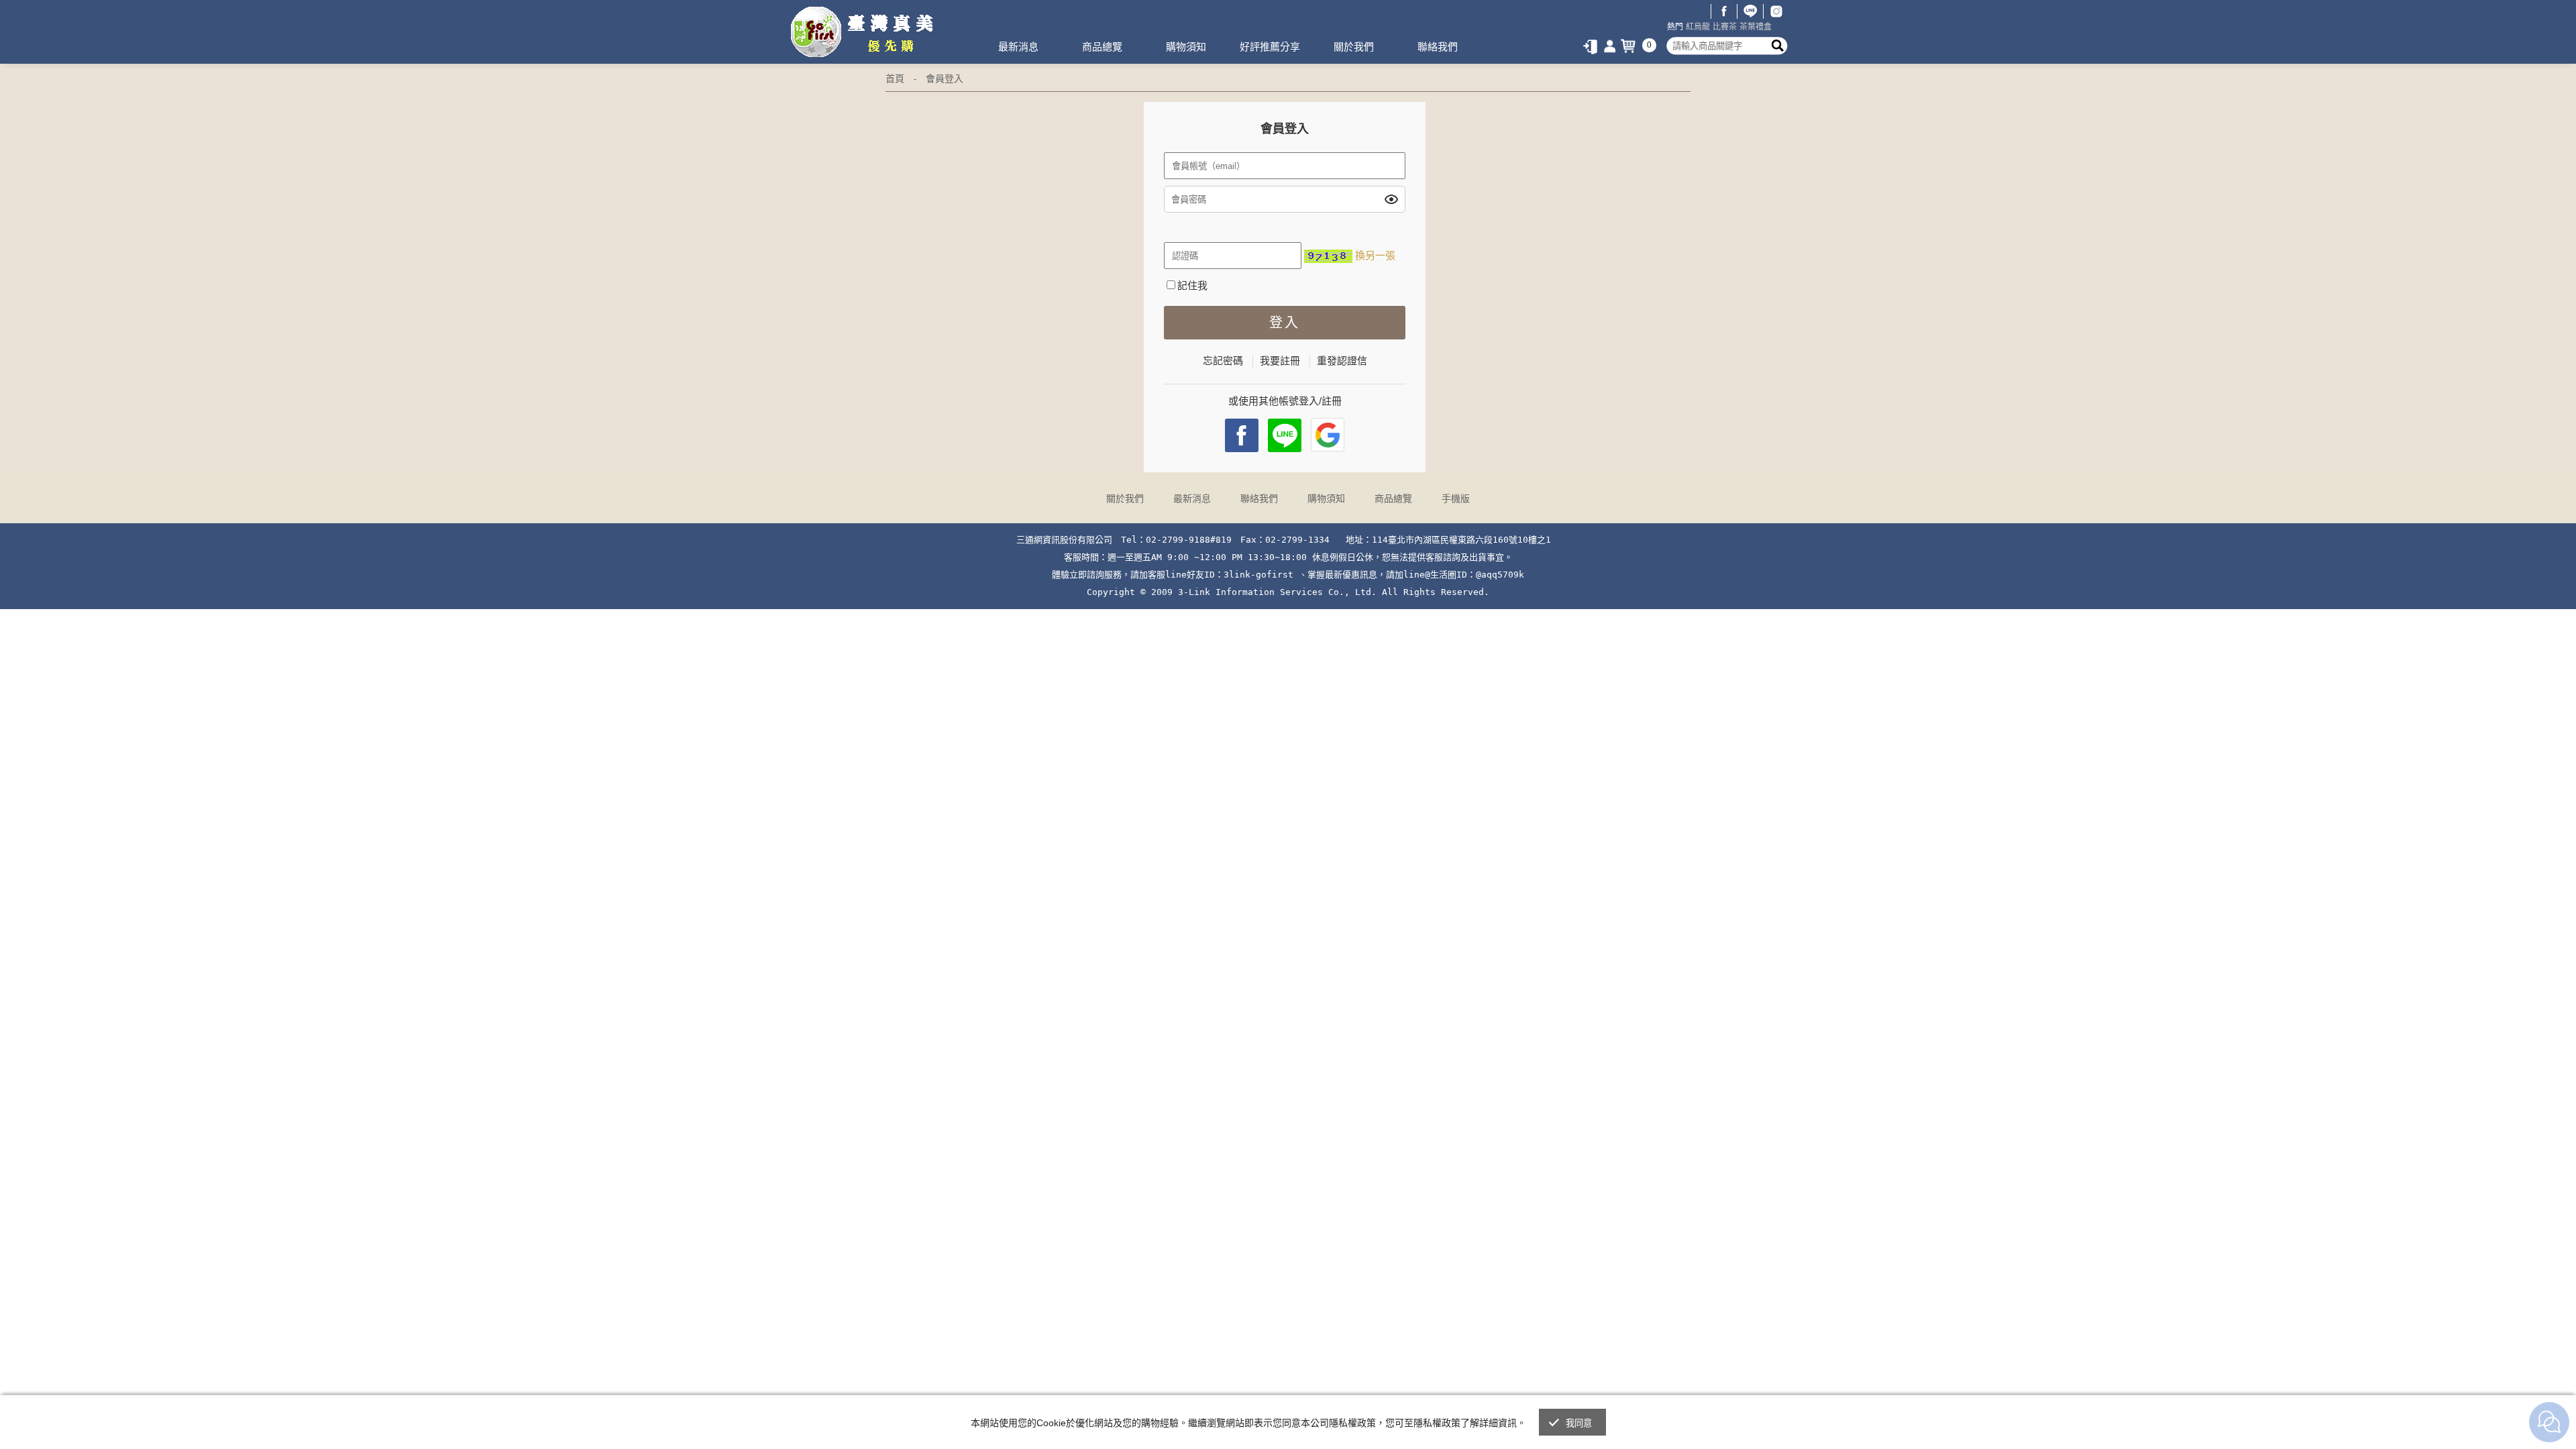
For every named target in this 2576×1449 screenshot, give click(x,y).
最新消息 (1018, 47)
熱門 (1675, 27)
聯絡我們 (1438, 47)
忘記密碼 (1223, 361)
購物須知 (1186, 47)
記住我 (1192, 285)
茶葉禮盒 (1756, 27)
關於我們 (1354, 47)
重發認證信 (1342, 361)
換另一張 (1375, 255)
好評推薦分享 (1270, 47)
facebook (1242, 435)
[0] (1631, 46)
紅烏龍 (1698, 27)
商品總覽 (1102, 47)
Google (1328, 435)
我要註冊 (1280, 361)
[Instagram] (1776, 11)
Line (1285, 435)
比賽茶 (1725, 27)
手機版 (1456, 498)
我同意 (1579, 1423)
